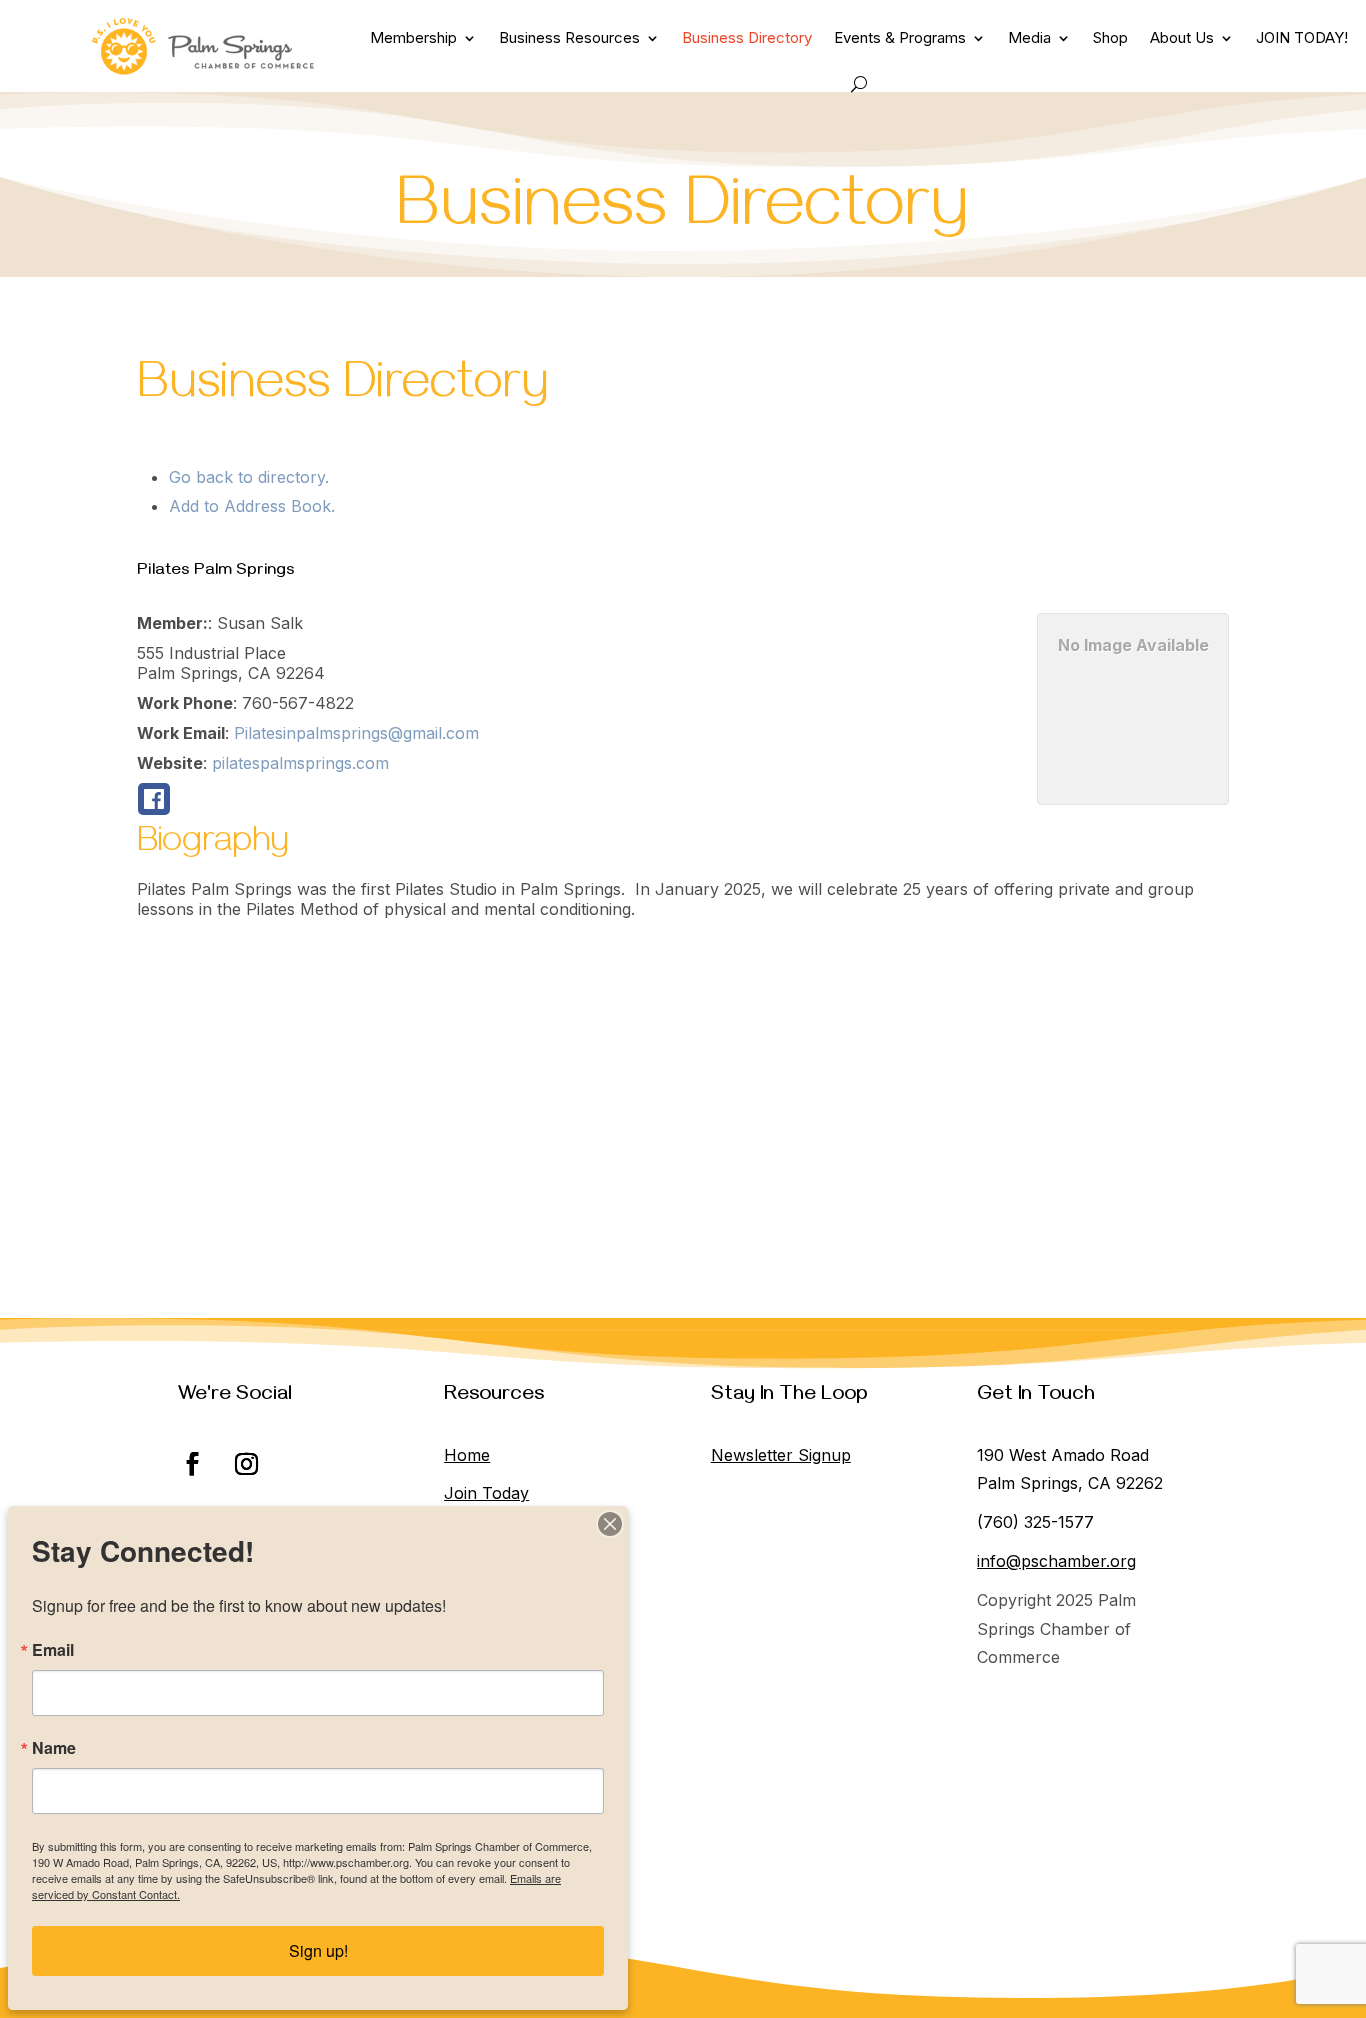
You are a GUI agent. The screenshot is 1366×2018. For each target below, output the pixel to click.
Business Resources (569, 37)
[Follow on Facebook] (193, 1464)
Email (53, 1650)
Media (1029, 37)
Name (54, 1748)
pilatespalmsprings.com (300, 763)
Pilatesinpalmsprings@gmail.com (356, 733)
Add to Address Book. (252, 506)
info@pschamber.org (1056, 1561)
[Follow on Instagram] (247, 1464)
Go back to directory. (249, 477)
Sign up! (318, 1950)
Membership (413, 37)
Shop (1110, 37)
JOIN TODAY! (1302, 37)
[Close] (610, 1524)
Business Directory (747, 37)
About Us (1182, 37)
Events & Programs (900, 37)
